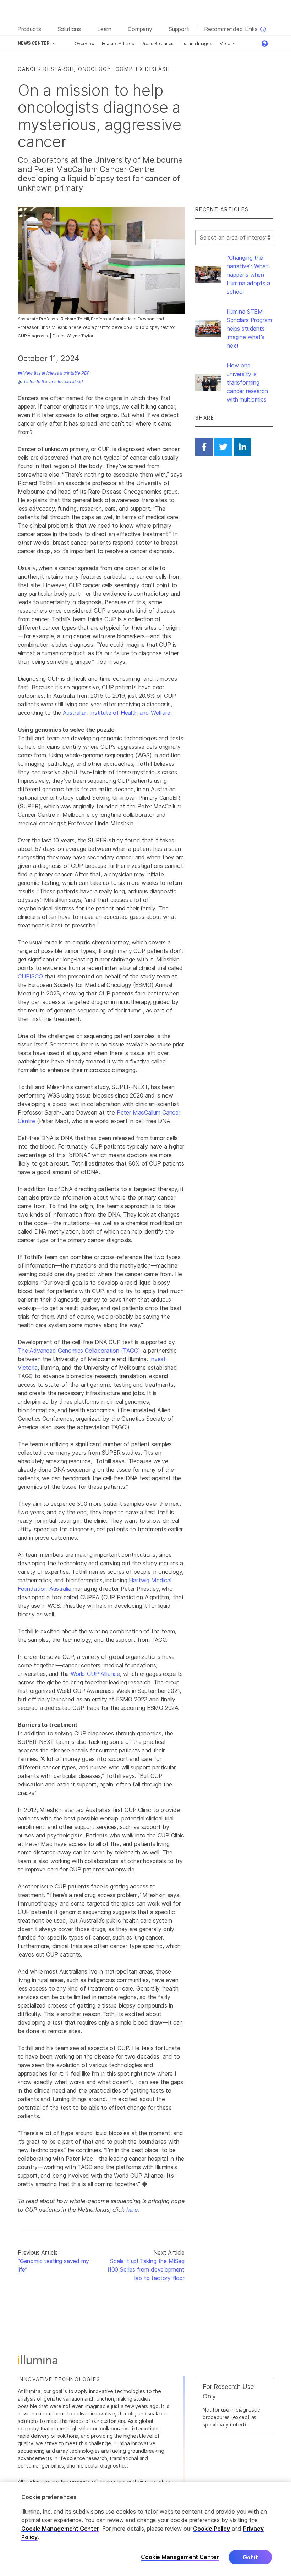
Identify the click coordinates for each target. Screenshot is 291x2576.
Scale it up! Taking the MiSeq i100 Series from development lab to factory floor (146, 2269)
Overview (85, 43)
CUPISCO (30, 976)
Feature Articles (118, 43)
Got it (250, 2557)
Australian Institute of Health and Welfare (117, 713)
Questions (267, 44)
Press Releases (158, 43)
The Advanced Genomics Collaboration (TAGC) (79, 1351)
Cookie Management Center (60, 2529)
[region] (145, 2529)
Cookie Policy (212, 2529)
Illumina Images (196, 43)
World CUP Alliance (95, 1674)
